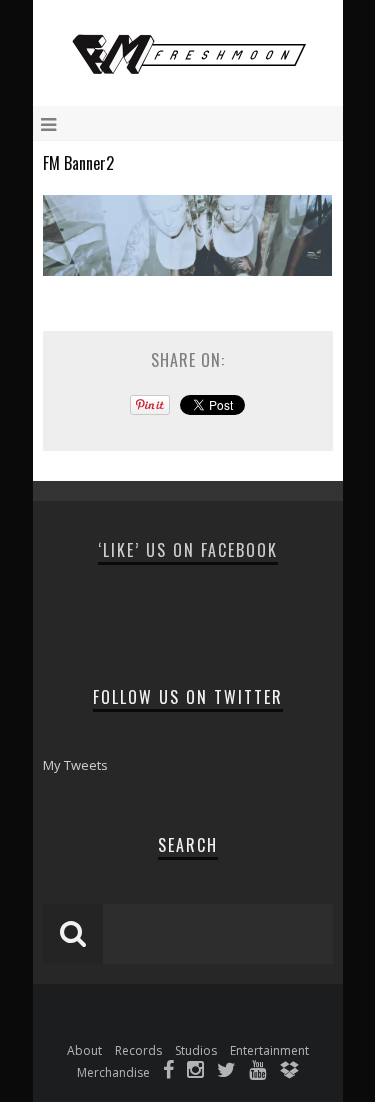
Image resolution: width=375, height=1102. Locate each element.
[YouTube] (257, 1072)
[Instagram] (195, 1072)
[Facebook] (168, 1072)
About (84, 1050)
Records (138, 1050)
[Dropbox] (289, 1072)
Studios (196, 1050)
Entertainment (269, 1050)
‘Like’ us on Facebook (188, 550)
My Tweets (75, 765)
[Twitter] (226, 1072)
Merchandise (113, 1072)
